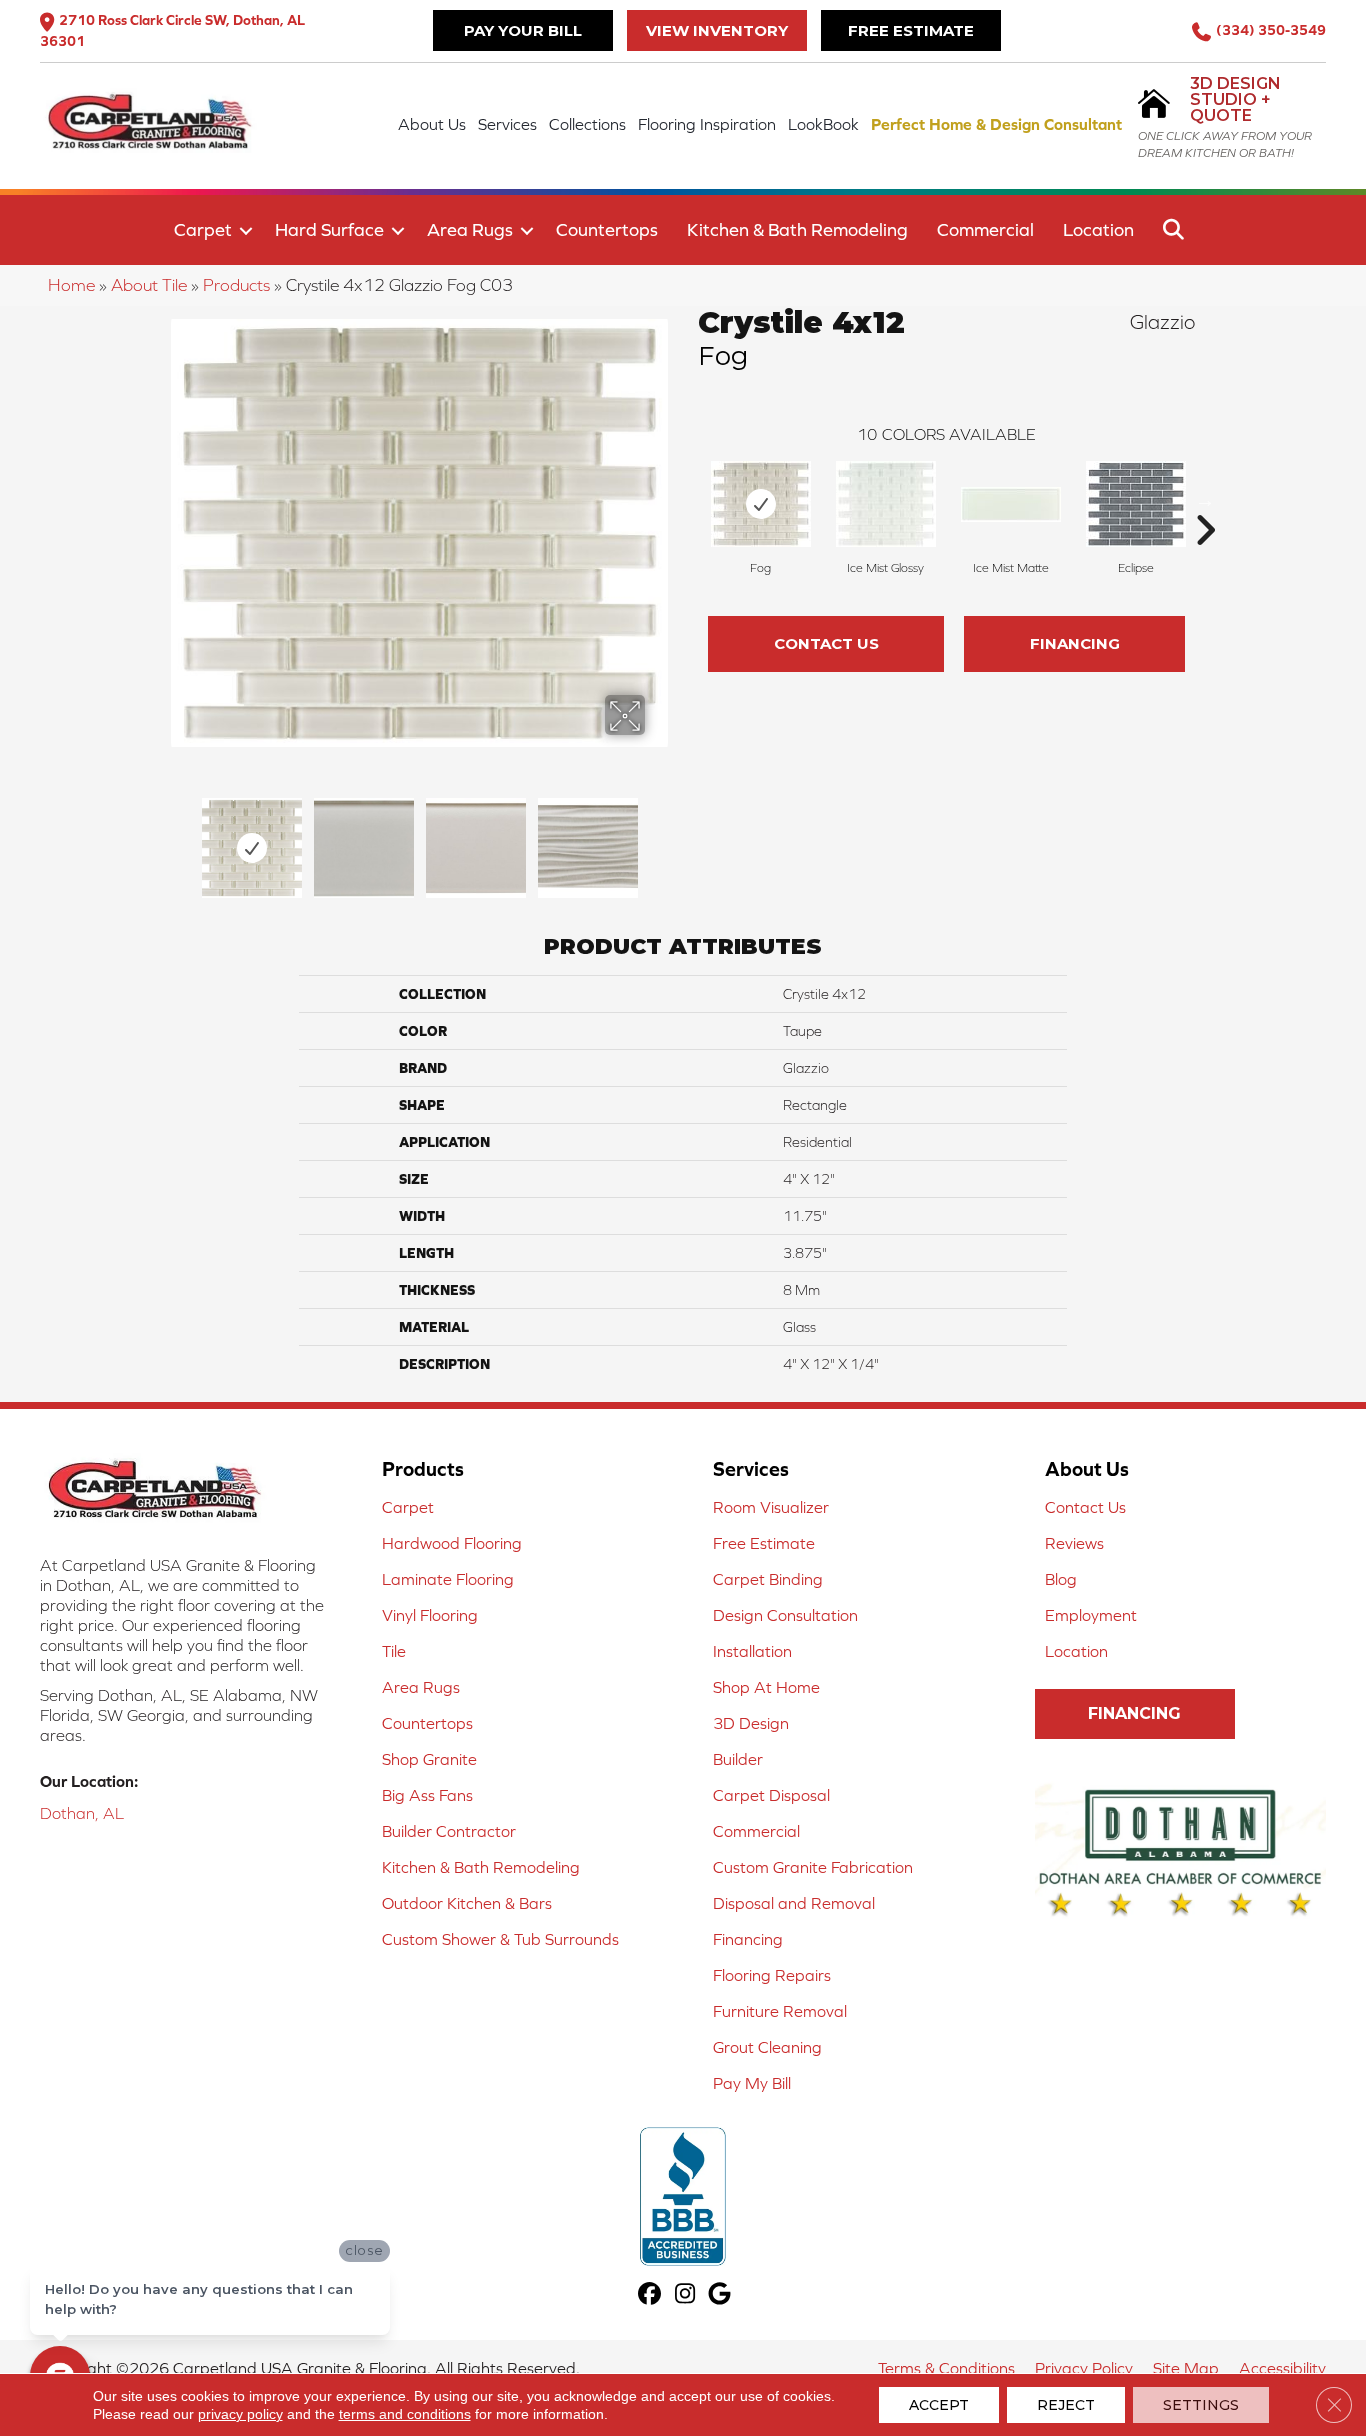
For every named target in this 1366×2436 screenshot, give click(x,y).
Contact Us (826, 643)
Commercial (985, 229)
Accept (939, 2405)
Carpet (203, 229)
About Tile (149, 285)
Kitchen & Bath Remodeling (797, 229)
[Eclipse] (1136, 504)
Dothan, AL (82, 1813)
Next (658, 838)
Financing (1075, 643)
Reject (1066, 2405)
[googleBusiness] (720, 2295)
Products (236, 285)
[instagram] (685, 2295)
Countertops (607, 229)
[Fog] (761, 504)
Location (1098, 229)
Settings (1201, 2405)
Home (71, 285)
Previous (181, 838)
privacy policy (240, 2414)
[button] (246, 231)
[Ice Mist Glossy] (886, 504)
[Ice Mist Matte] (1011, 504)
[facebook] (650, 2295)
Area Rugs (470, 229)
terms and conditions (405, 2414)
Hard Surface (329, 229)
